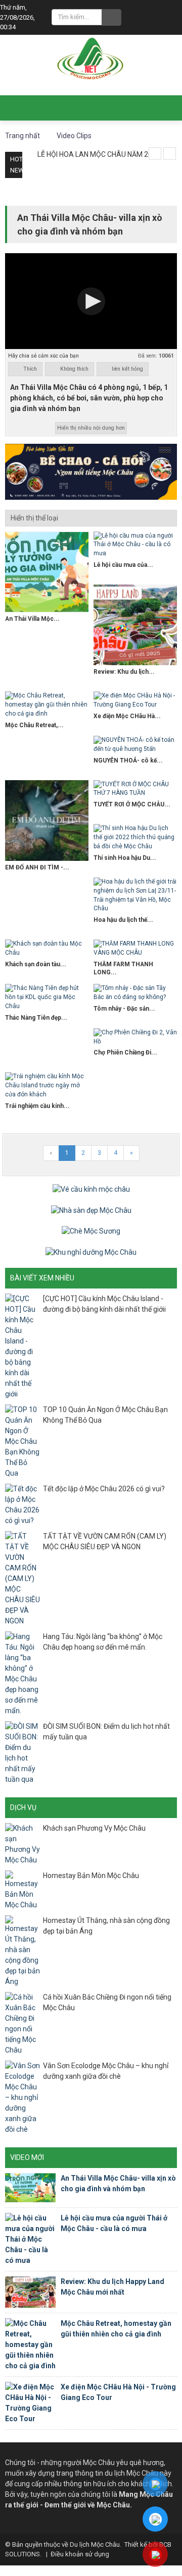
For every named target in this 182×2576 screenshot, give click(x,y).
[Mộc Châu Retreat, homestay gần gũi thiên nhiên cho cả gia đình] (47, 705)
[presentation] (155, 154)
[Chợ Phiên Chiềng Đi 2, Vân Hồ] (135, 1037)
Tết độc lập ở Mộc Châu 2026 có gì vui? (104, 1489)
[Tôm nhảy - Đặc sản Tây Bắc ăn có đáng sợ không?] (135, 993)
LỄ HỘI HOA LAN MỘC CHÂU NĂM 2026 (99, 154)
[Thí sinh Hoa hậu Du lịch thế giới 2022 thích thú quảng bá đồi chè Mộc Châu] (135, 838)
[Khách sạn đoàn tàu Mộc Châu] (47, 949)
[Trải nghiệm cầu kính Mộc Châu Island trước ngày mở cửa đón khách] (47, 1086)
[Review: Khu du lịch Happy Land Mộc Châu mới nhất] (135, 625)
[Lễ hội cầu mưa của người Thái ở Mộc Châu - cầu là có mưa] (135, 545)
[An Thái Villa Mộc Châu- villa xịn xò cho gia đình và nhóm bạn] (47, 572)
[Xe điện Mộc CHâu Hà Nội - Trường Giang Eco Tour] (135, 700)
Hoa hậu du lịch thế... (123, 920)
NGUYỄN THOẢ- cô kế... (128, 760)
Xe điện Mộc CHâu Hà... (127, 716)
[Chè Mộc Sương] (91, 1231)
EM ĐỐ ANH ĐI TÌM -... (37, 867)
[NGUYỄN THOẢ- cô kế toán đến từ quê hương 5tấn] (135, 745)
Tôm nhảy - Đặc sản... (124, 1009)
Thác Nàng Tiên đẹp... (36, 1018)
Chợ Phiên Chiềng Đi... (125, 1052)
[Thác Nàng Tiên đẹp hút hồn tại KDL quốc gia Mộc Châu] (47, 998)
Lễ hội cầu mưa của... (123, 565)
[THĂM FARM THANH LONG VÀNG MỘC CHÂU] (135, 949)
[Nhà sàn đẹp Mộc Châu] (91, 1210)
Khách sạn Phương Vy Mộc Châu (94, 1828)
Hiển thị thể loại (34, 518)
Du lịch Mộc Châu (95, 2544)
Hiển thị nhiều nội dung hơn (91, 428)
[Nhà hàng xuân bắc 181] (91, 471)
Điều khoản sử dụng (80, 2554)
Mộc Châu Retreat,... (34, 725)
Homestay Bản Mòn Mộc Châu (91, 1876)
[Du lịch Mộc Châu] (91, 59)
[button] (91, 301)
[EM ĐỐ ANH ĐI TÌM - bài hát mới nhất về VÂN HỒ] (47, 821)
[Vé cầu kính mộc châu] (91, 1189)
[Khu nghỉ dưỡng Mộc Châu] (91, 1252)
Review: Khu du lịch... (124, 672)
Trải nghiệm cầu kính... (37, 1106)
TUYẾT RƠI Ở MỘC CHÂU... (132, 804)
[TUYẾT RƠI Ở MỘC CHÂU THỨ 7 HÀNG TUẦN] (135, 789)
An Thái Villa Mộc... (32, 619)
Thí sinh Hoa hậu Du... (125, 858)
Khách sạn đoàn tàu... (36, 964)
